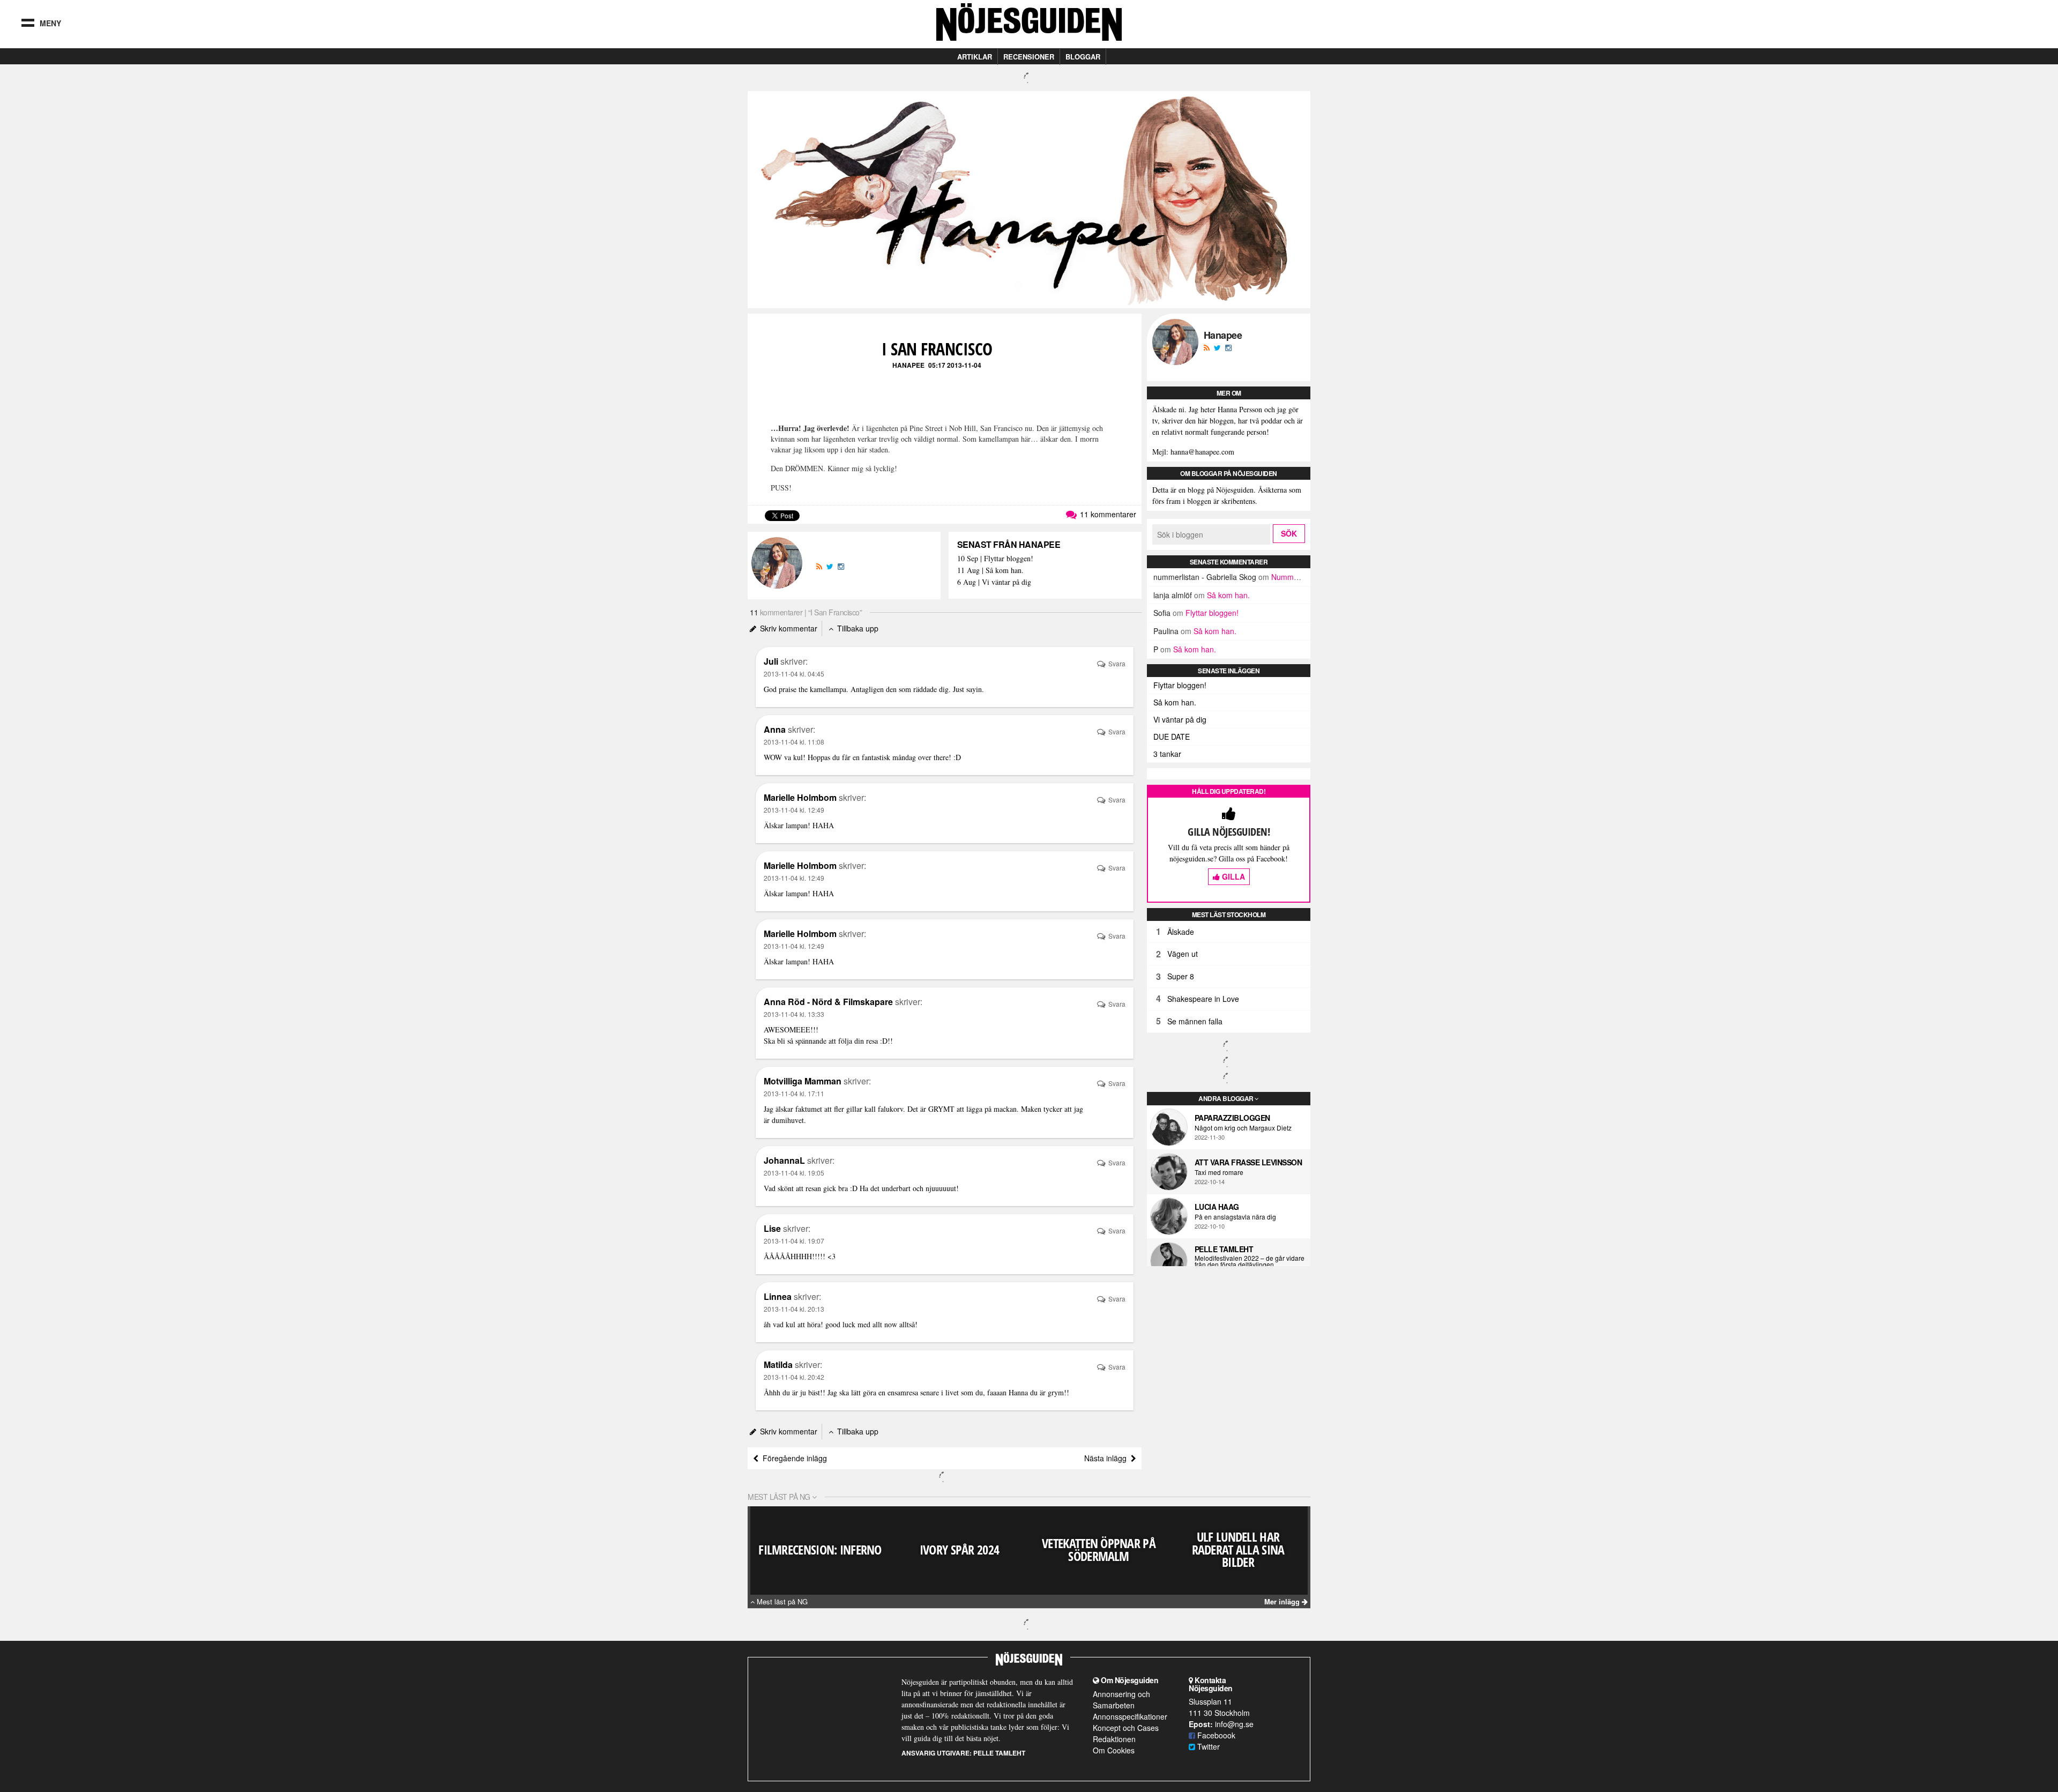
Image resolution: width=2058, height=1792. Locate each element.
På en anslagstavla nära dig (1235, 1217)
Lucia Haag (1217, 1207)
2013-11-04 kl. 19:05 (794, 1173)
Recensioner (1029, 57)
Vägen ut (1183, 954)
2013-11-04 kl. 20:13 (794, 1309)
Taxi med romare (1219, 1172)
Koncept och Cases (1126, 1728)
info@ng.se (1234, 1724)
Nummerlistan (1295, 577)
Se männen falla (1195, 1021)
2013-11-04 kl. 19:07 (794, 1241)
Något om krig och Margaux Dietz (1243, 1128)
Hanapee (908, 365)
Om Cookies (1114, 1750)
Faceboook (1215, 1735)
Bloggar (1083, 57)
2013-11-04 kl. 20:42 (794, 1377)
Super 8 (1181, 976)
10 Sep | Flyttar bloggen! (995, 559)
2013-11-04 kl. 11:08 (794, 742)
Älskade (1181, 932)
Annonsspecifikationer (1130, 1716)
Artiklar (975, 57)
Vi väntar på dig (1180, 719)
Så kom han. (1228, 595)
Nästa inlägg (1108, 1458)
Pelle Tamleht (1224, 1249)
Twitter (1207, 1746)
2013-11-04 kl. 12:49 (794, 810)
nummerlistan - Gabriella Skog (1205, 577)
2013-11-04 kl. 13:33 (794, 1014)
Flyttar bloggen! (1212, 613)
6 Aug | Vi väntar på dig (994, 582)
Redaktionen (1114, 1739)
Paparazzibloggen (1232, 1118)
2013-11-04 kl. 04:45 (794, 674)
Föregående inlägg (793, 1458)
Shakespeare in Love (1203, 999)
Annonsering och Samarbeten (1121, 1700)
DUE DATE (1172, 737)
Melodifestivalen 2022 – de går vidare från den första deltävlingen (1250, 1261)
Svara (1116, 663)
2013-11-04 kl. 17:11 (794, 1093)
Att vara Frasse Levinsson (1248, 1162)
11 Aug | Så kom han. (990, 571)
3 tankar (1167, 754)
